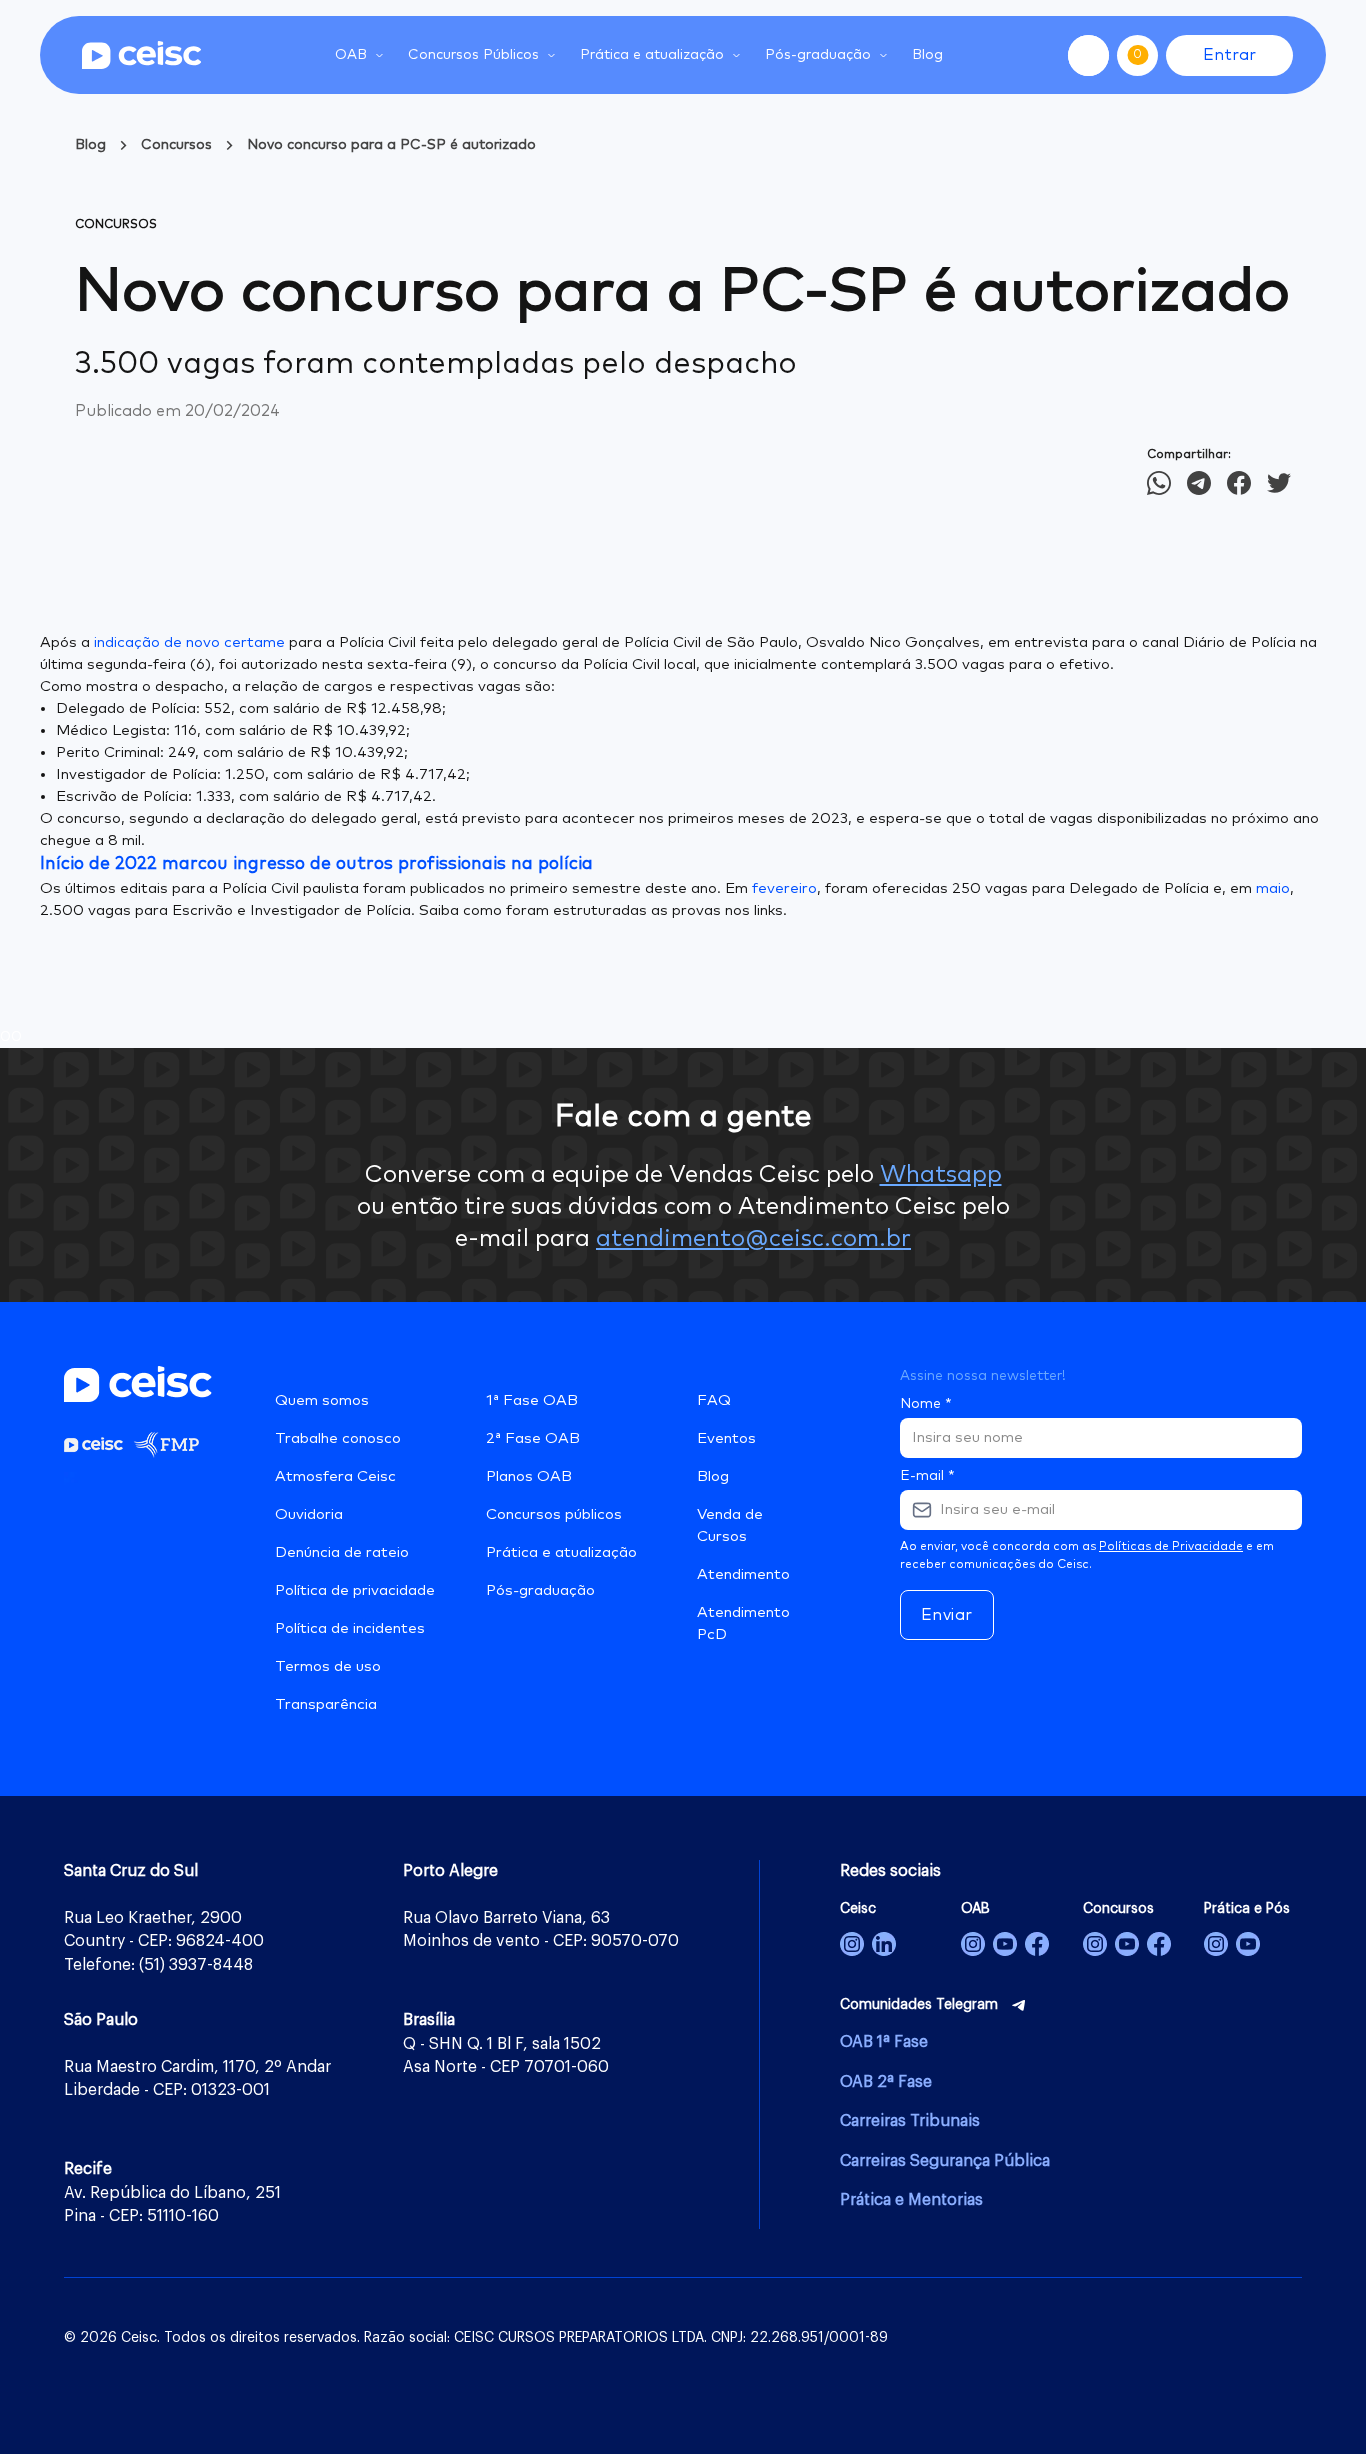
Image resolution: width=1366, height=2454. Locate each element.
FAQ (714, 1400)
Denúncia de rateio (342, 1552)
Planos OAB (529, 1476)
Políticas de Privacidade (1171, 1547)
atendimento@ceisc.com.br (753, 1239)
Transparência (326, 1704)
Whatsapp (941, 1175)
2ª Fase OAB (533, 1438)
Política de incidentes (350, 1628)
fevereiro (784, 888)
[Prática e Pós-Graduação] (1216, 1944)
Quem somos (322, 1400)
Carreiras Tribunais (910, 2121)
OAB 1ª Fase (884, 2042)
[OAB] (973, 1944)
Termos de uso (328, 1666)
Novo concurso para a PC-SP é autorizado (391, 145)
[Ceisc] (852, 1944)
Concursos (176, 145)
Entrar (1229, 55)
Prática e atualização (561, 1552)
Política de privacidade (355, 1590)
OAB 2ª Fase (886, 2082)
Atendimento (743, 1574)
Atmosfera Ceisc (335, 1476)
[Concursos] (1095, 1944)
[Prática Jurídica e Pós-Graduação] (1248, 1944)
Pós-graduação (540, 1590)
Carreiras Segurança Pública (945, 2161)
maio (1273, 888)
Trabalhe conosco (338, 1438)
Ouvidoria (309, 1514)
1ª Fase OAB (532, 1400)
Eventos (726, 1438)
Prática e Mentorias (911, 2200)
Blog (927, 55)
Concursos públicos (554, 1514)
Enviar (947, 1615)
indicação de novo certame (189, 642)
